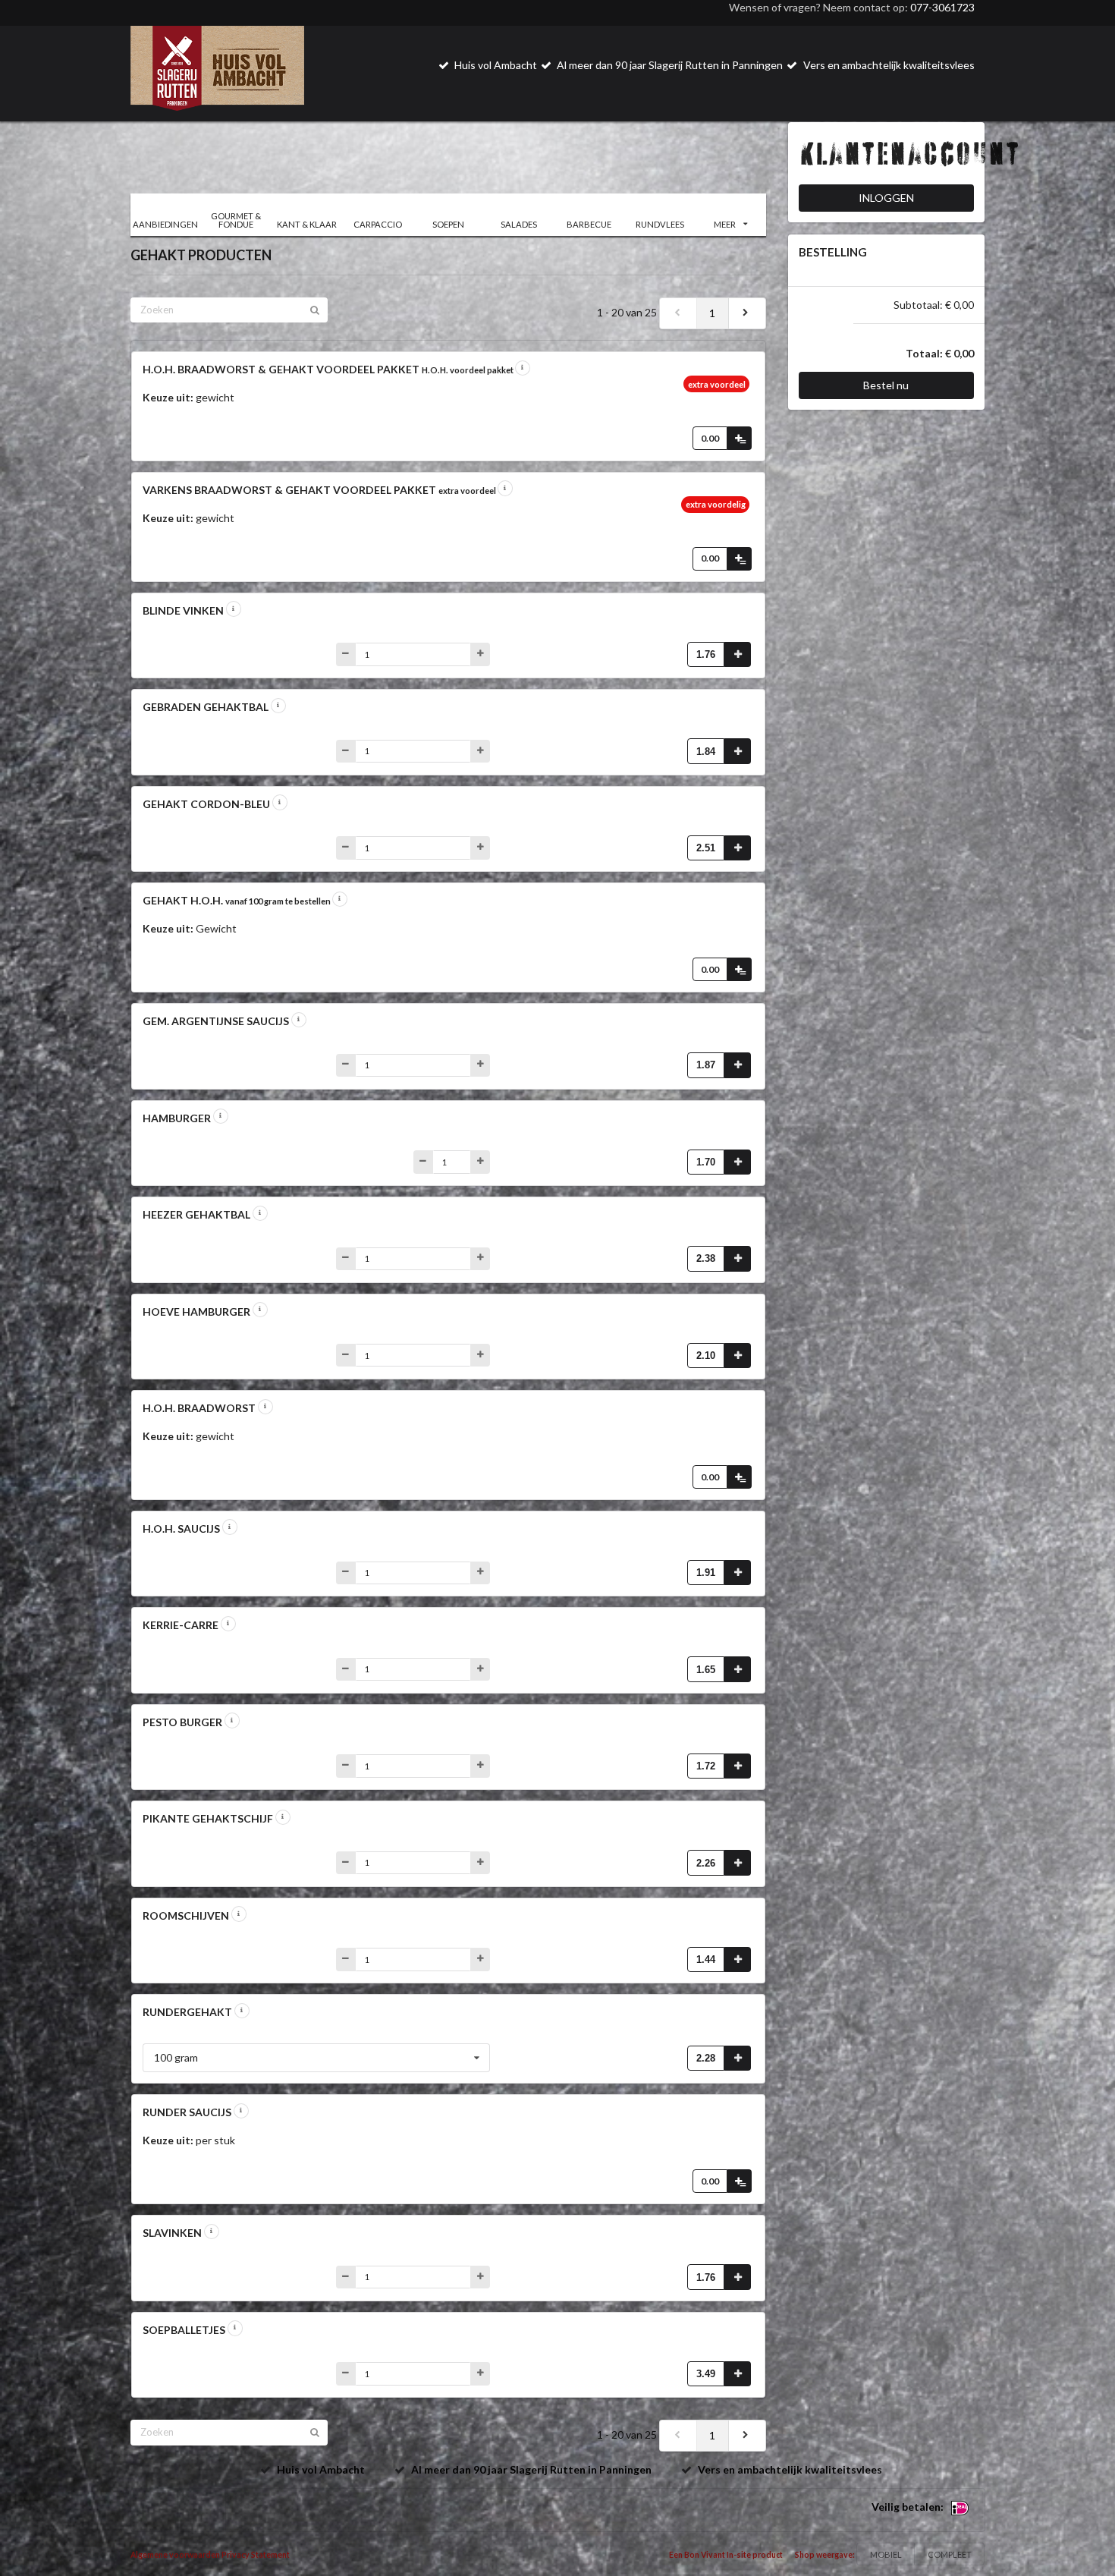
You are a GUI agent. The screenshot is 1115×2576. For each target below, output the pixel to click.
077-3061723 (942, 7)
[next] (747, 313)
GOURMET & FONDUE (236, 220)
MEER (725, 224)
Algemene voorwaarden (175, 2555)
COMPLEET (950, 2554)
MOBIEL (886, 2554)
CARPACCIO (378, 224)
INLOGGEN (886, 198)
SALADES (519, 224)
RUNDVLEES (660, 224)
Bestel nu (886, 385)
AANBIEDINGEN (165, 224)
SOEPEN (448, 224)
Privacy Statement (256, 2555)
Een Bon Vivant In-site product (726, 2555)
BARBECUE (589, 224)
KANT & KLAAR (307, 224)
